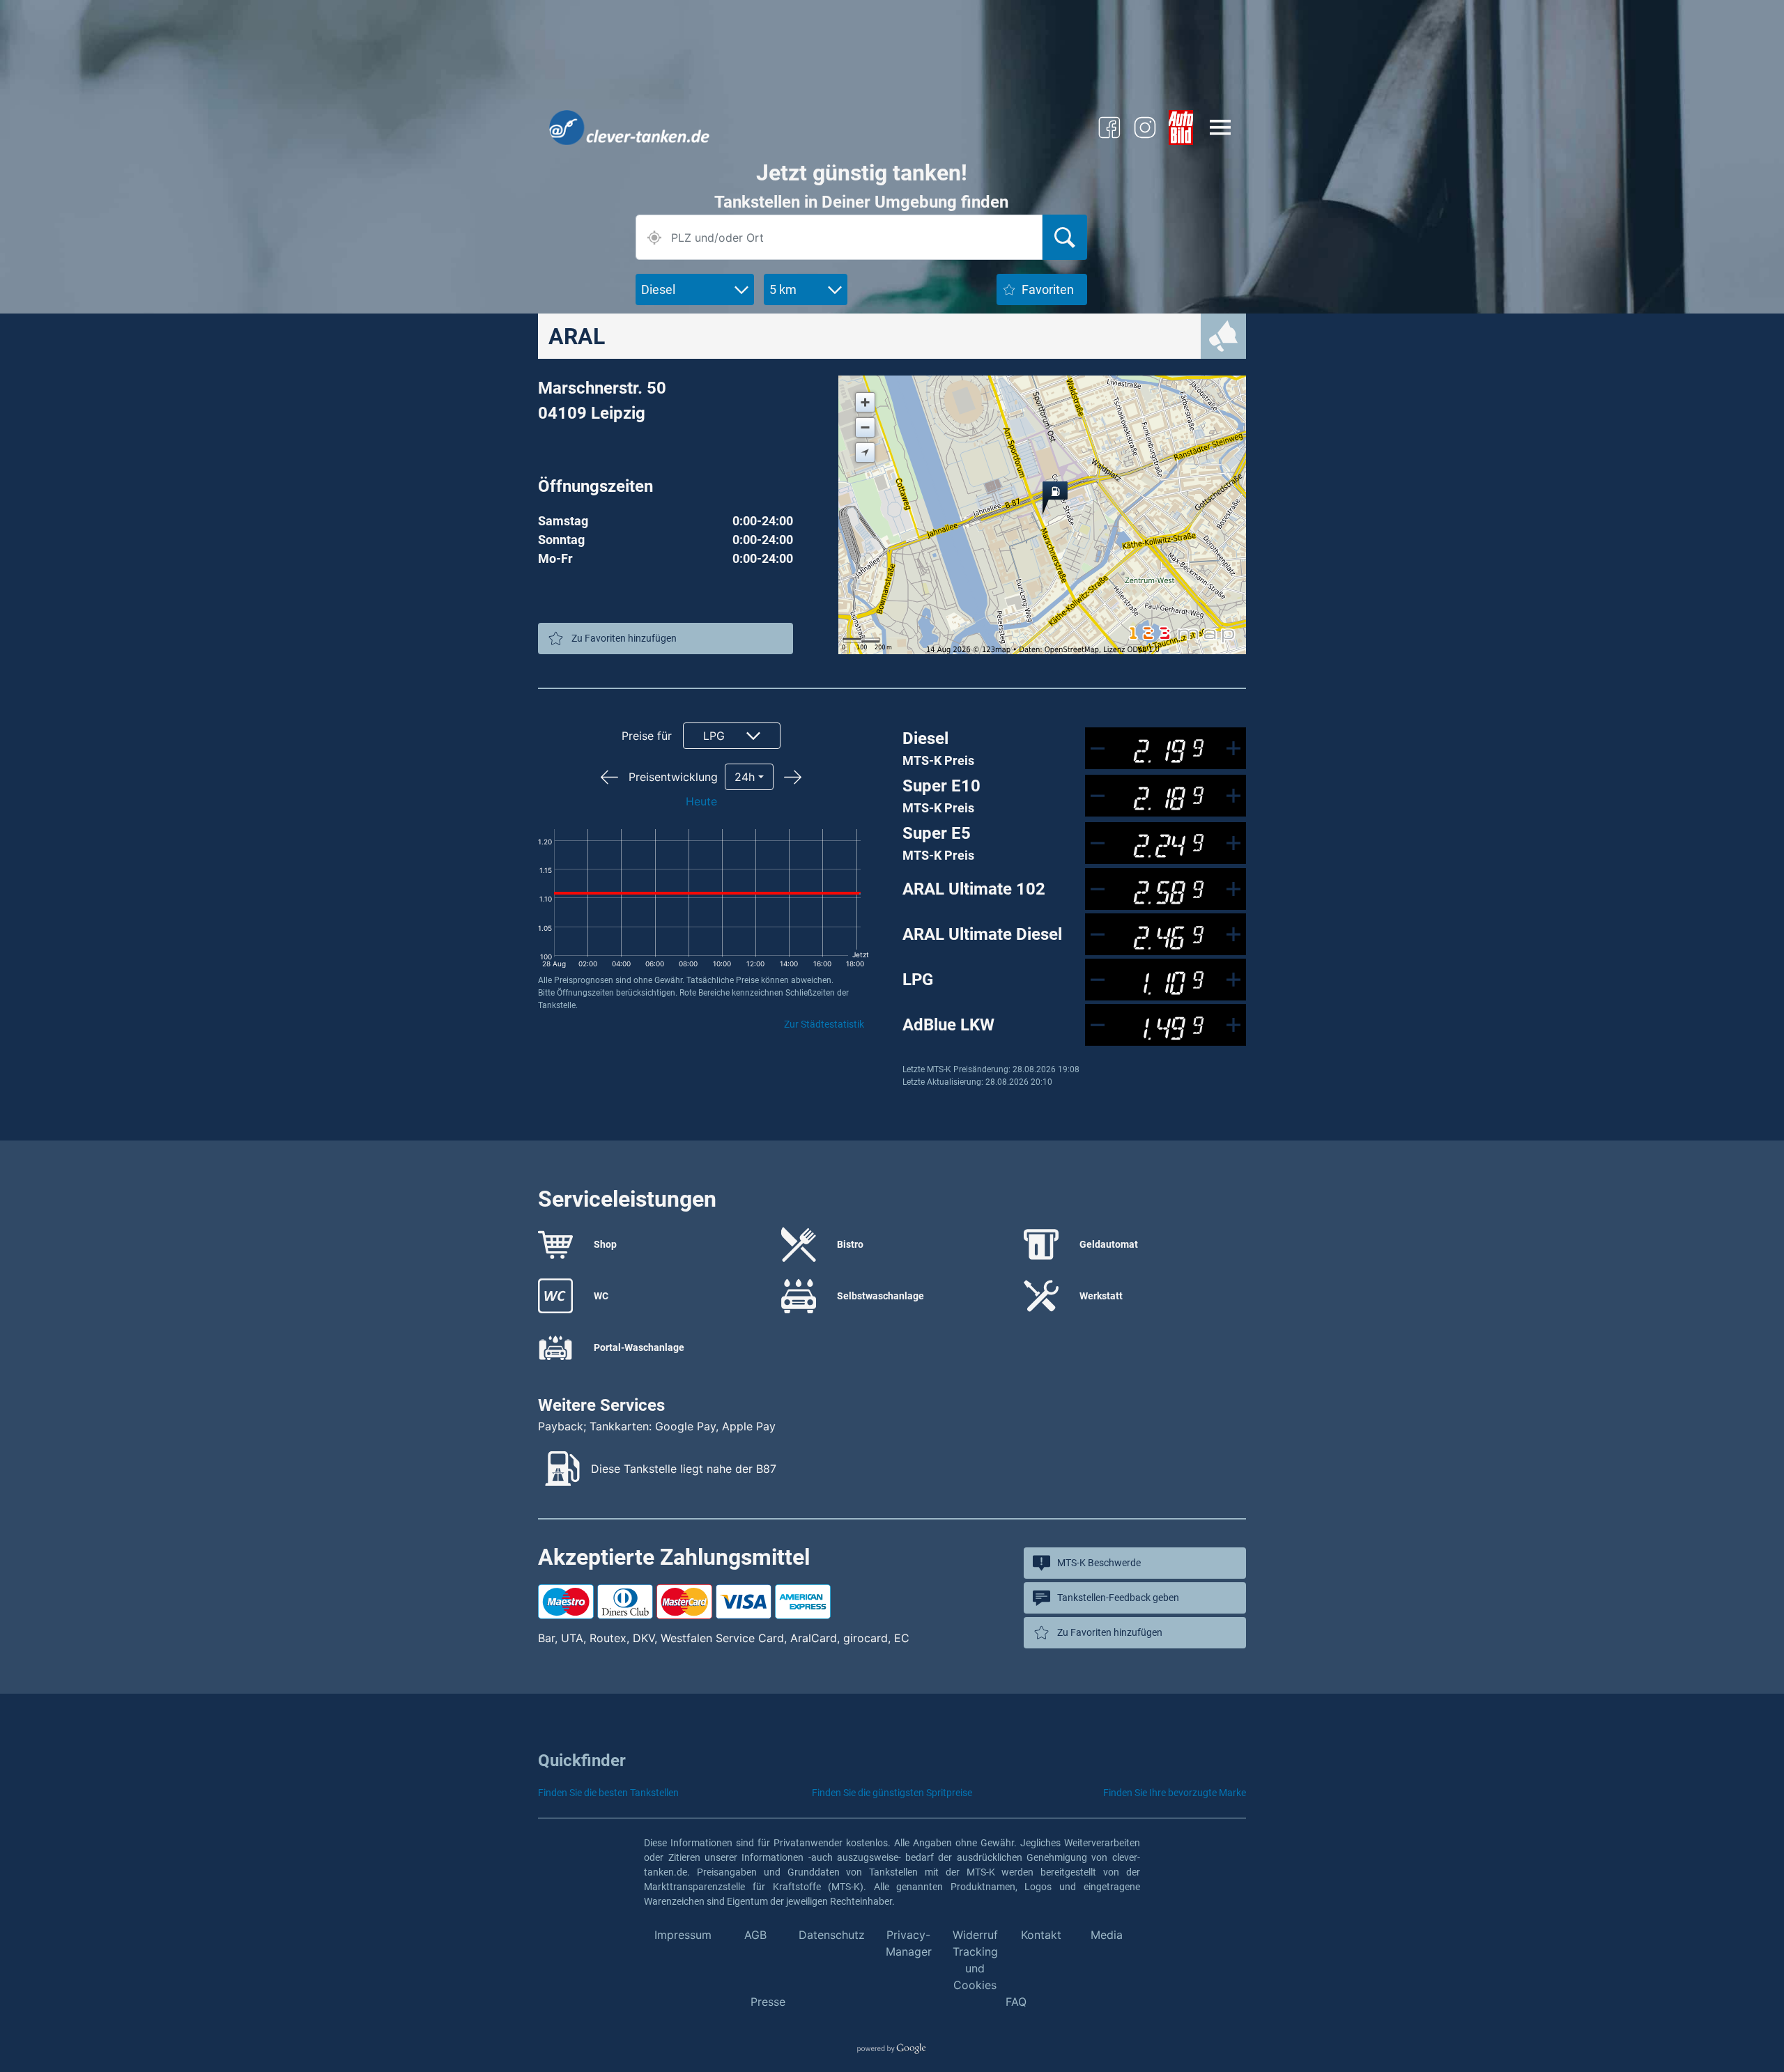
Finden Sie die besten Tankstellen (608, 1793)
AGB (755, 1935)
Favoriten (1048, 289)
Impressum (683, 1935)
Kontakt (1041, 1935)
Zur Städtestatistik (824, 1024)
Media (1107, 1935)
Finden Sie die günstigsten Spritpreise (892, 1793)
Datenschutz (832, 1935)
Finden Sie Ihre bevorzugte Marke (1175, 1793)
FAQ (1016, 2002)
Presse (768, 2002)
